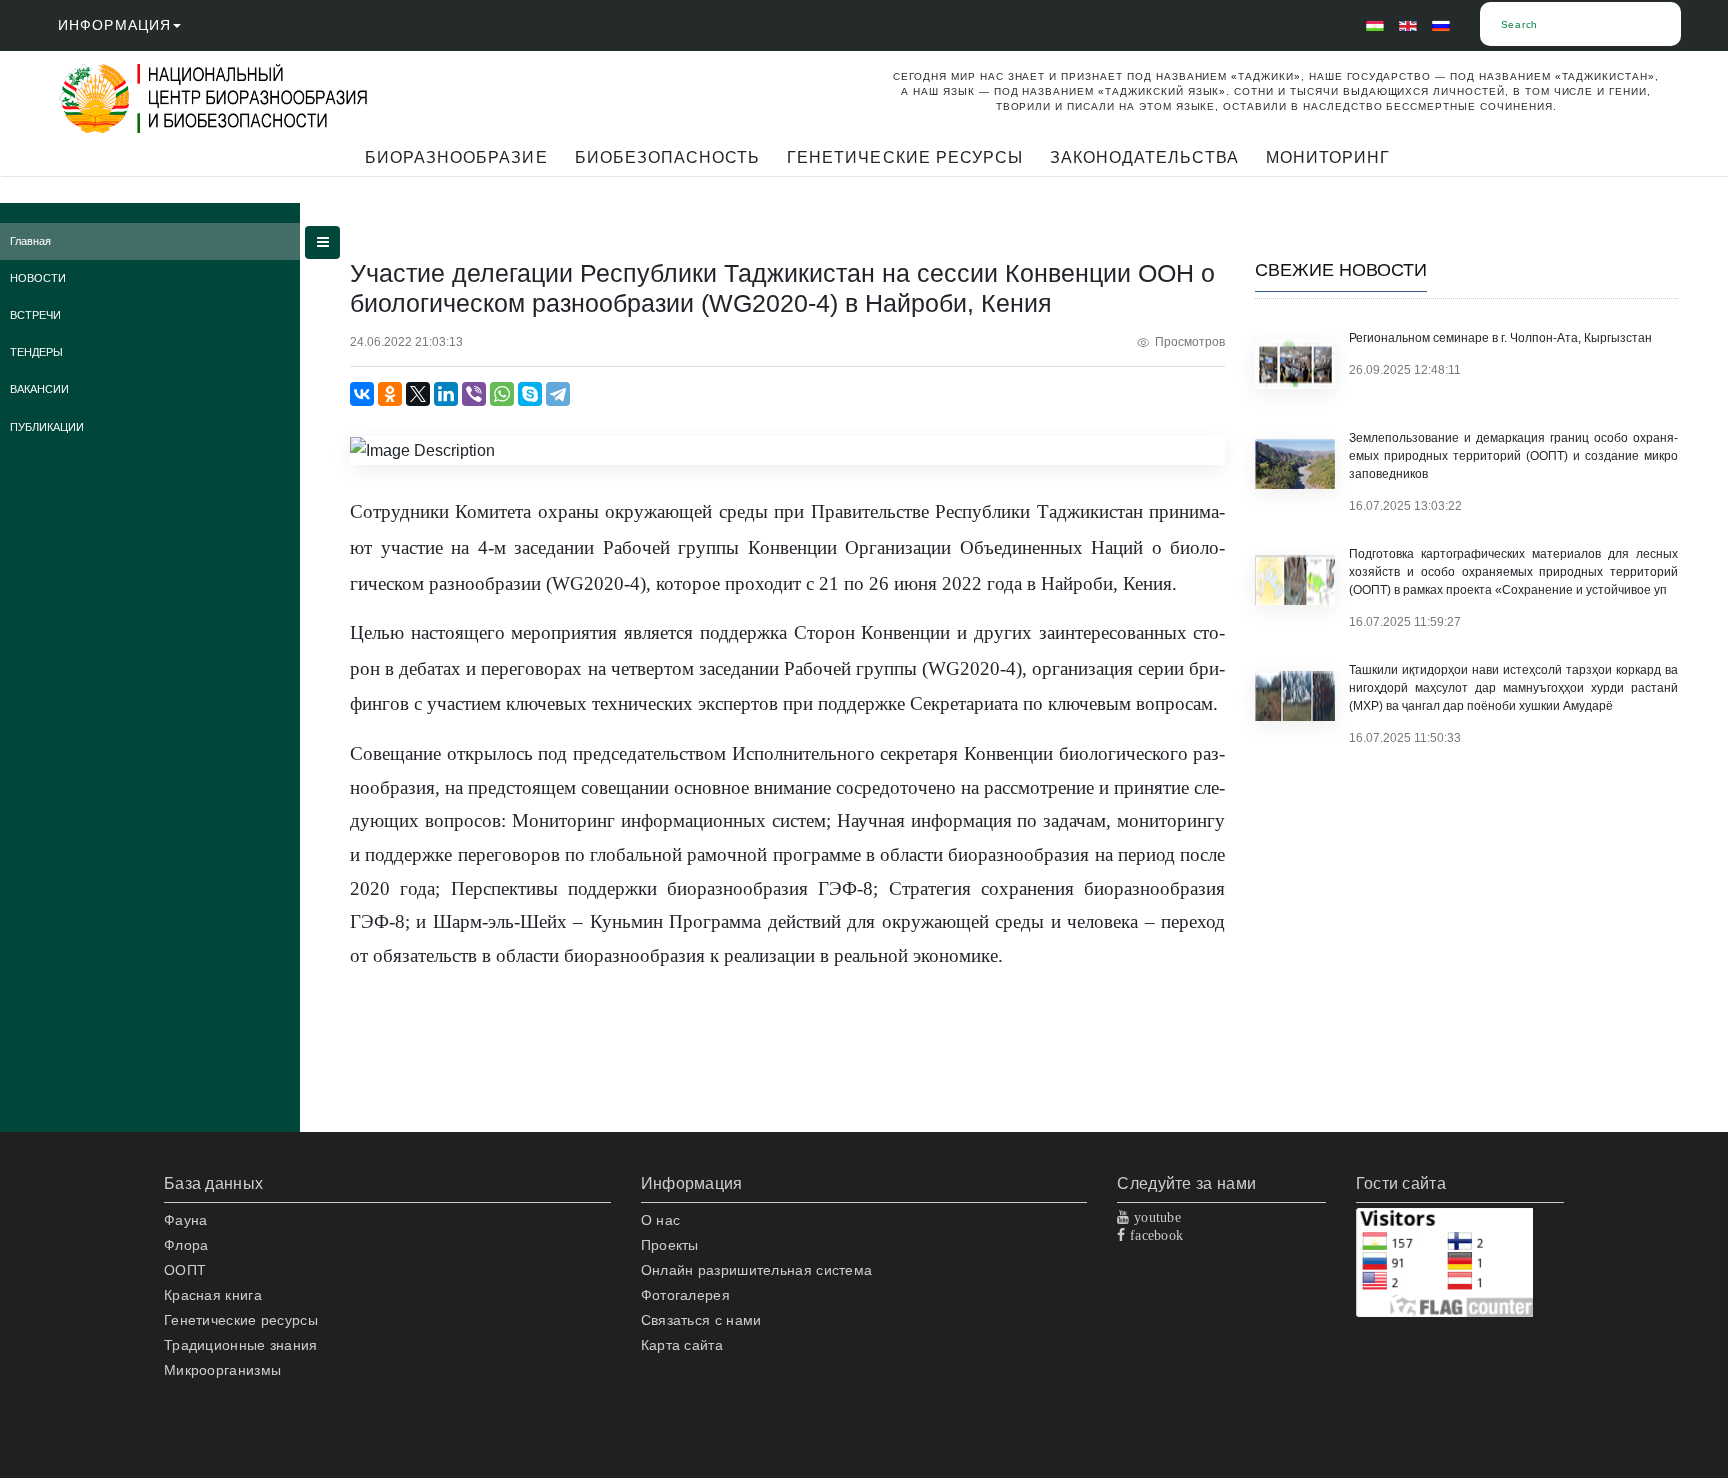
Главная (30, 241)
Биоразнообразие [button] (456, 157)
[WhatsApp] (502, 394)
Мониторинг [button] (1328, 157)
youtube (1155, 1217)
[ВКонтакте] (362, 394)
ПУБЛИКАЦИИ (47, 427)
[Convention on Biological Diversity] (254, 98)
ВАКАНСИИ (39, 389)
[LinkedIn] (446, 394)
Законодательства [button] (1144, 157)
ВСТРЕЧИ (35, 315)
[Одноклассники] (390, 394)
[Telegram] (558, 394)
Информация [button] (114, 25)
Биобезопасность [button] (668, 157)
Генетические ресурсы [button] (905, 157)
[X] (418, 394)
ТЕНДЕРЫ (36, 352)
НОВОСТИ (38, 278)
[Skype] (530, 394)
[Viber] (474, 394)
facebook (1155, 1235)
